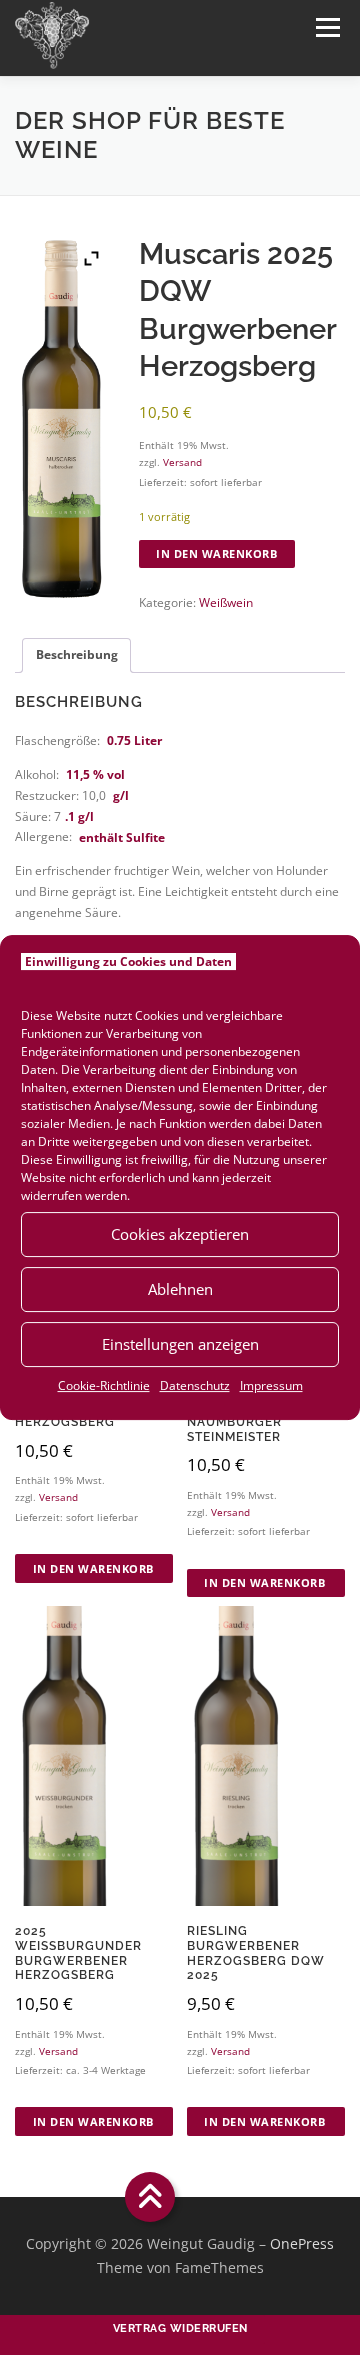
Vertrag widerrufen (180, 2328)
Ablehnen (180, 1289)
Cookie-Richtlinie (104, 1385)
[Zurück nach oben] (150, 2197)
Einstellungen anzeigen (180, 1344)
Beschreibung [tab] (77, 654)
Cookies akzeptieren (180, 1234)
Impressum (271, 1385)
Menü (326, 27)
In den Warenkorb (216, 553)
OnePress (302, 2243)
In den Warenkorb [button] (93, 1568)
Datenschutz (195, 1385)
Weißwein (226, 602)
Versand (182, 462)
